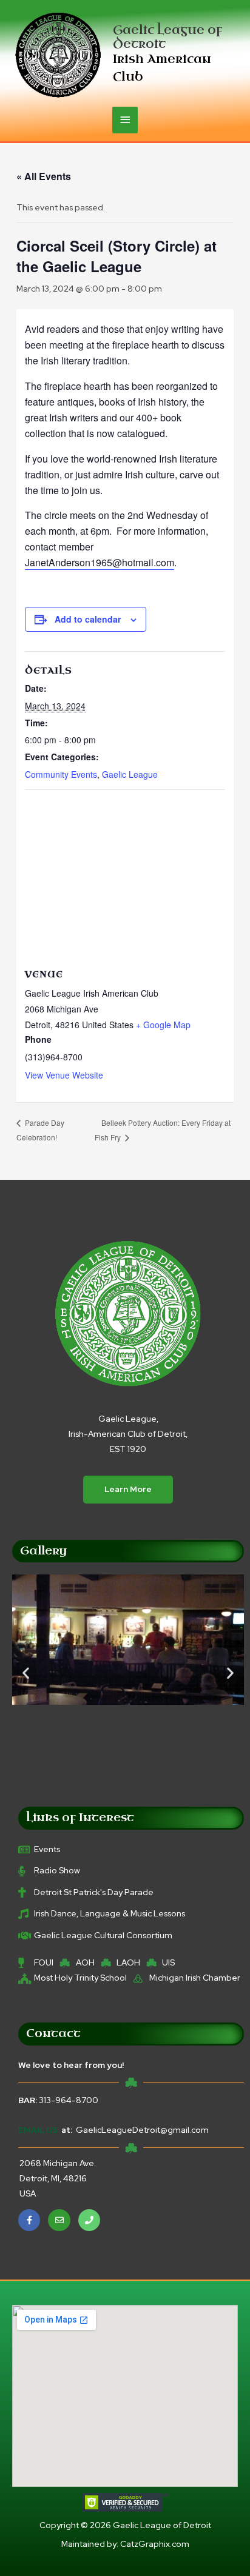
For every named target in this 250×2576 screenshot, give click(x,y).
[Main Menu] (125, 120)
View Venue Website (64, 1075)
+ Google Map (163, 1025)
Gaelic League (130, 774)
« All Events (44, 176)
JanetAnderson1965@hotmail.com (100, 562)
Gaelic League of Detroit (167, 37)
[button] (26, 1672)
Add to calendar (88, 619)
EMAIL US (38, 2130)
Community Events (61, 774)
